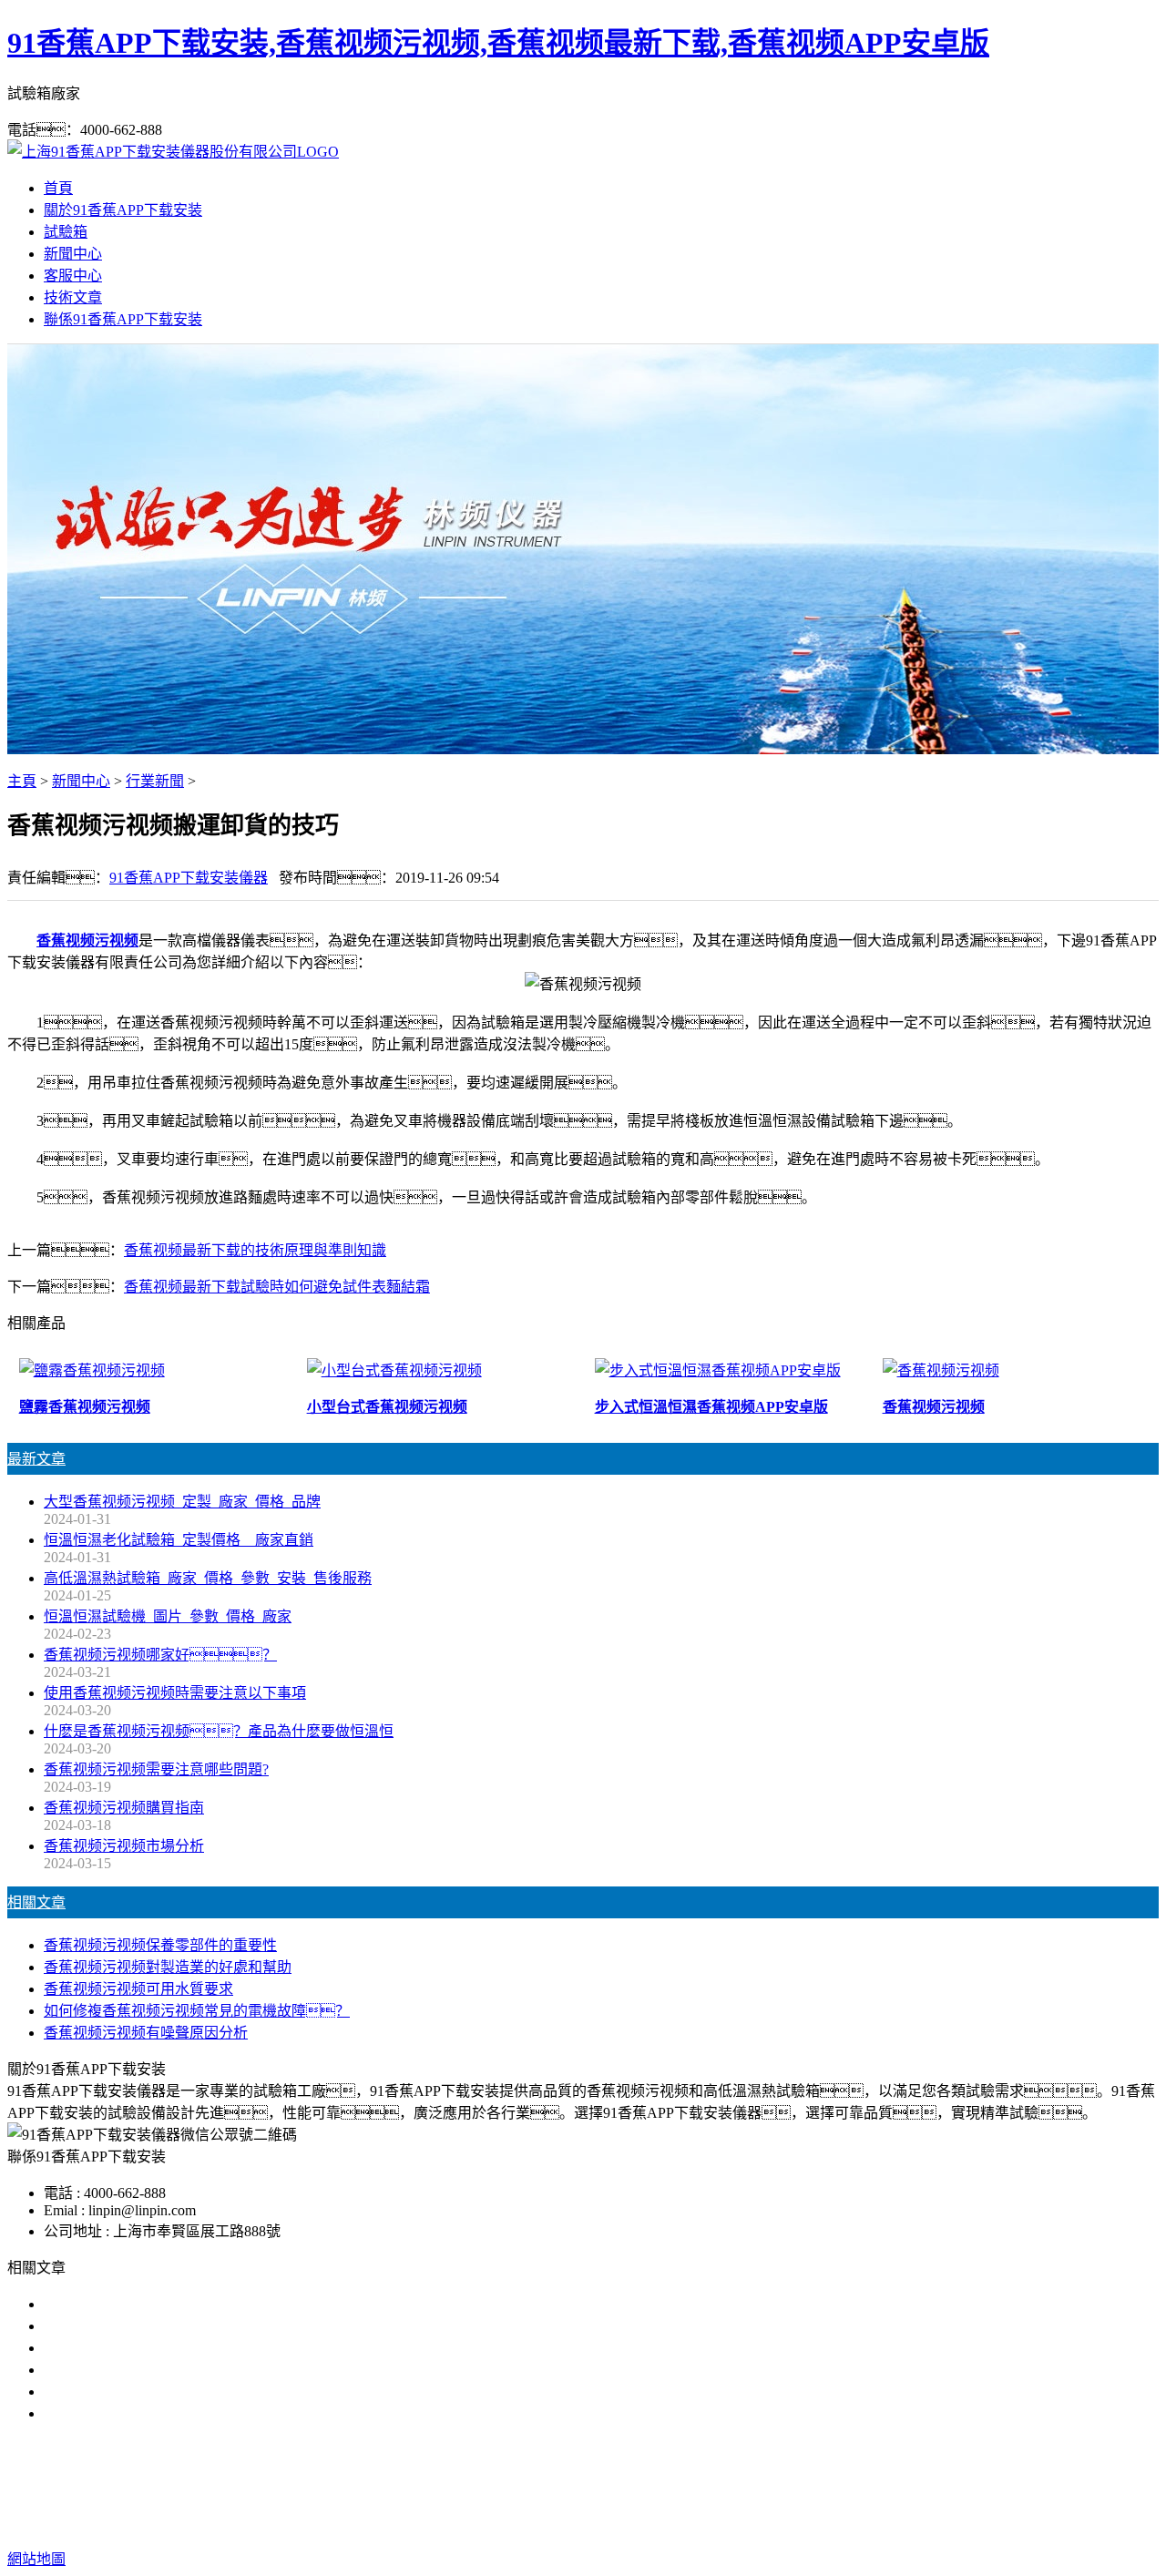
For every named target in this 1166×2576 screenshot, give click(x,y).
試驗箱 (66, 232)
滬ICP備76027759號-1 (910, 2523)
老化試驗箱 (690, 2486)
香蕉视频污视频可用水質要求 (138, 1989)
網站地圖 (692, 2523)
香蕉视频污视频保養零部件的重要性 (160, 1945)
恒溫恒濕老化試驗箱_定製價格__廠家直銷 (179, 1540)
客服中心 (73, 276)
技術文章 (73, 297)
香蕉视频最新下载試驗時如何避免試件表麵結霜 (277, 1287)
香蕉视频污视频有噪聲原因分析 (146, 2033)
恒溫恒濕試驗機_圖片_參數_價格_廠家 (168, 1616)
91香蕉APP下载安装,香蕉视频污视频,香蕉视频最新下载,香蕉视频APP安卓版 (498, 43)
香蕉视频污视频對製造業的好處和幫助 (168, 1967)
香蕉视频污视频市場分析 (124, 1846)
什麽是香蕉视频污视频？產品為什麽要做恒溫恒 (219, 1731)
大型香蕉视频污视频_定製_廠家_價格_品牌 (182, 1502)
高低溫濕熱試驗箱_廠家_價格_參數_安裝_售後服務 (208, 1578)
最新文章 (36, 1459)
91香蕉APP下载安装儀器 (189, 878)
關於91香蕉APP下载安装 (123, 210)
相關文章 (36, 1902)
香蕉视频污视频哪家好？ (160, 1655)
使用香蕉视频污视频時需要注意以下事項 (175, 1693)
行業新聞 (155, 781)
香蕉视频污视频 (87, 940)
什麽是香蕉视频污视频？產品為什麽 (182, 2326)
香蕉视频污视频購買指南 (124, 1808)
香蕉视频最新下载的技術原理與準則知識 (255, 1250)
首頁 (58, 188)
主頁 (22, 781)
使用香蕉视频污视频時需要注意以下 (160, 2348)
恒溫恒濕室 (776, 2486)
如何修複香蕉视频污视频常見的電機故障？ (197, 2011)
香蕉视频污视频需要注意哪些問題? (156, 1769)
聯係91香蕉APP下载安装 (123, 319)
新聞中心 (73, 254)
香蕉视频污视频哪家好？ (153, 2304)
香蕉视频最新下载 (583, 2486)
